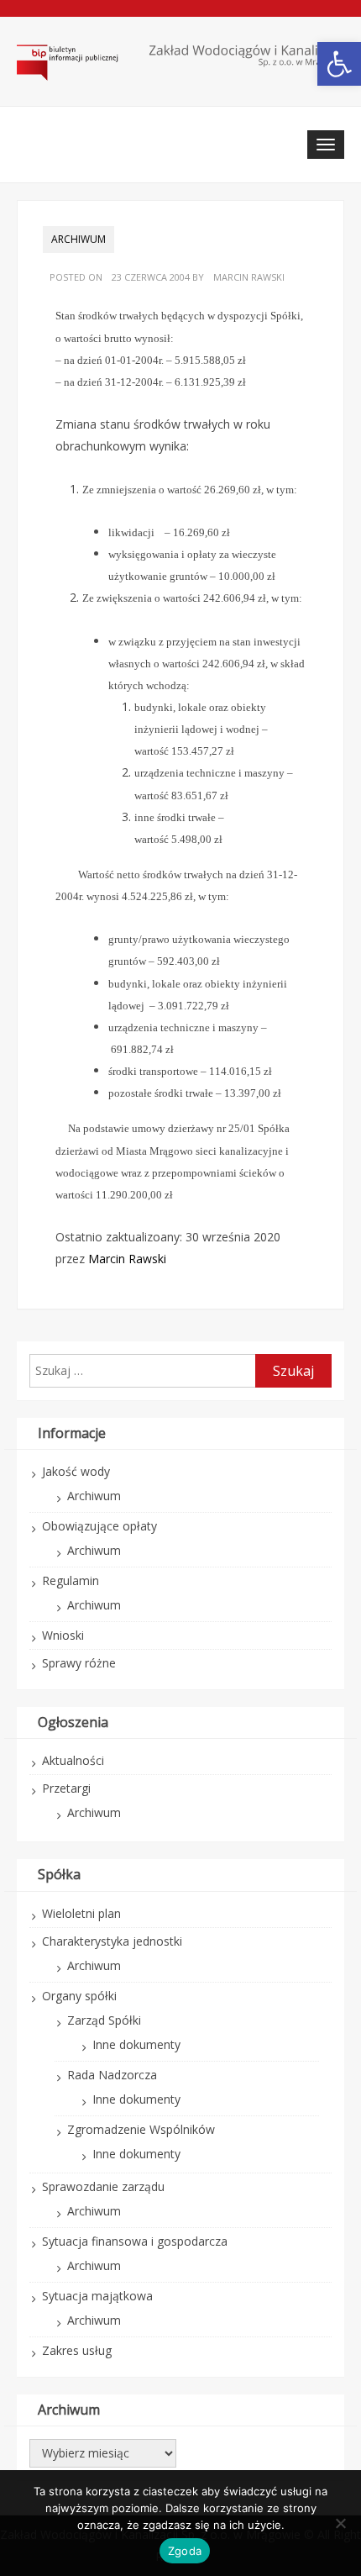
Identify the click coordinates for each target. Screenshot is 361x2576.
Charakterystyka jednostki (112, 1941)
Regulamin (71, 1580)
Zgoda (185, 2551)
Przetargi (66, 1788)
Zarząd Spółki (104, 2020)
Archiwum (78, 239)
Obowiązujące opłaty (99, 1526)
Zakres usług (77, 2350)
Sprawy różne (79, 1663)
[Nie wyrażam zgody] (340, 2523)
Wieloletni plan (81, 1913)
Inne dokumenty (136, 2044)
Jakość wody (76, 1471)
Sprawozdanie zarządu (103, 2186)
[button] (339, 64)
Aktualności (73, 1760)
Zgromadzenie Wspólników (141, 2129)
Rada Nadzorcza (112, 2075)
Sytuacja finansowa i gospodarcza (135, 2241)
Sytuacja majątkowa (97, 2296)
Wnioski (63, 1635)
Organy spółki (79, 1996)
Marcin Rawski (249, 277)
